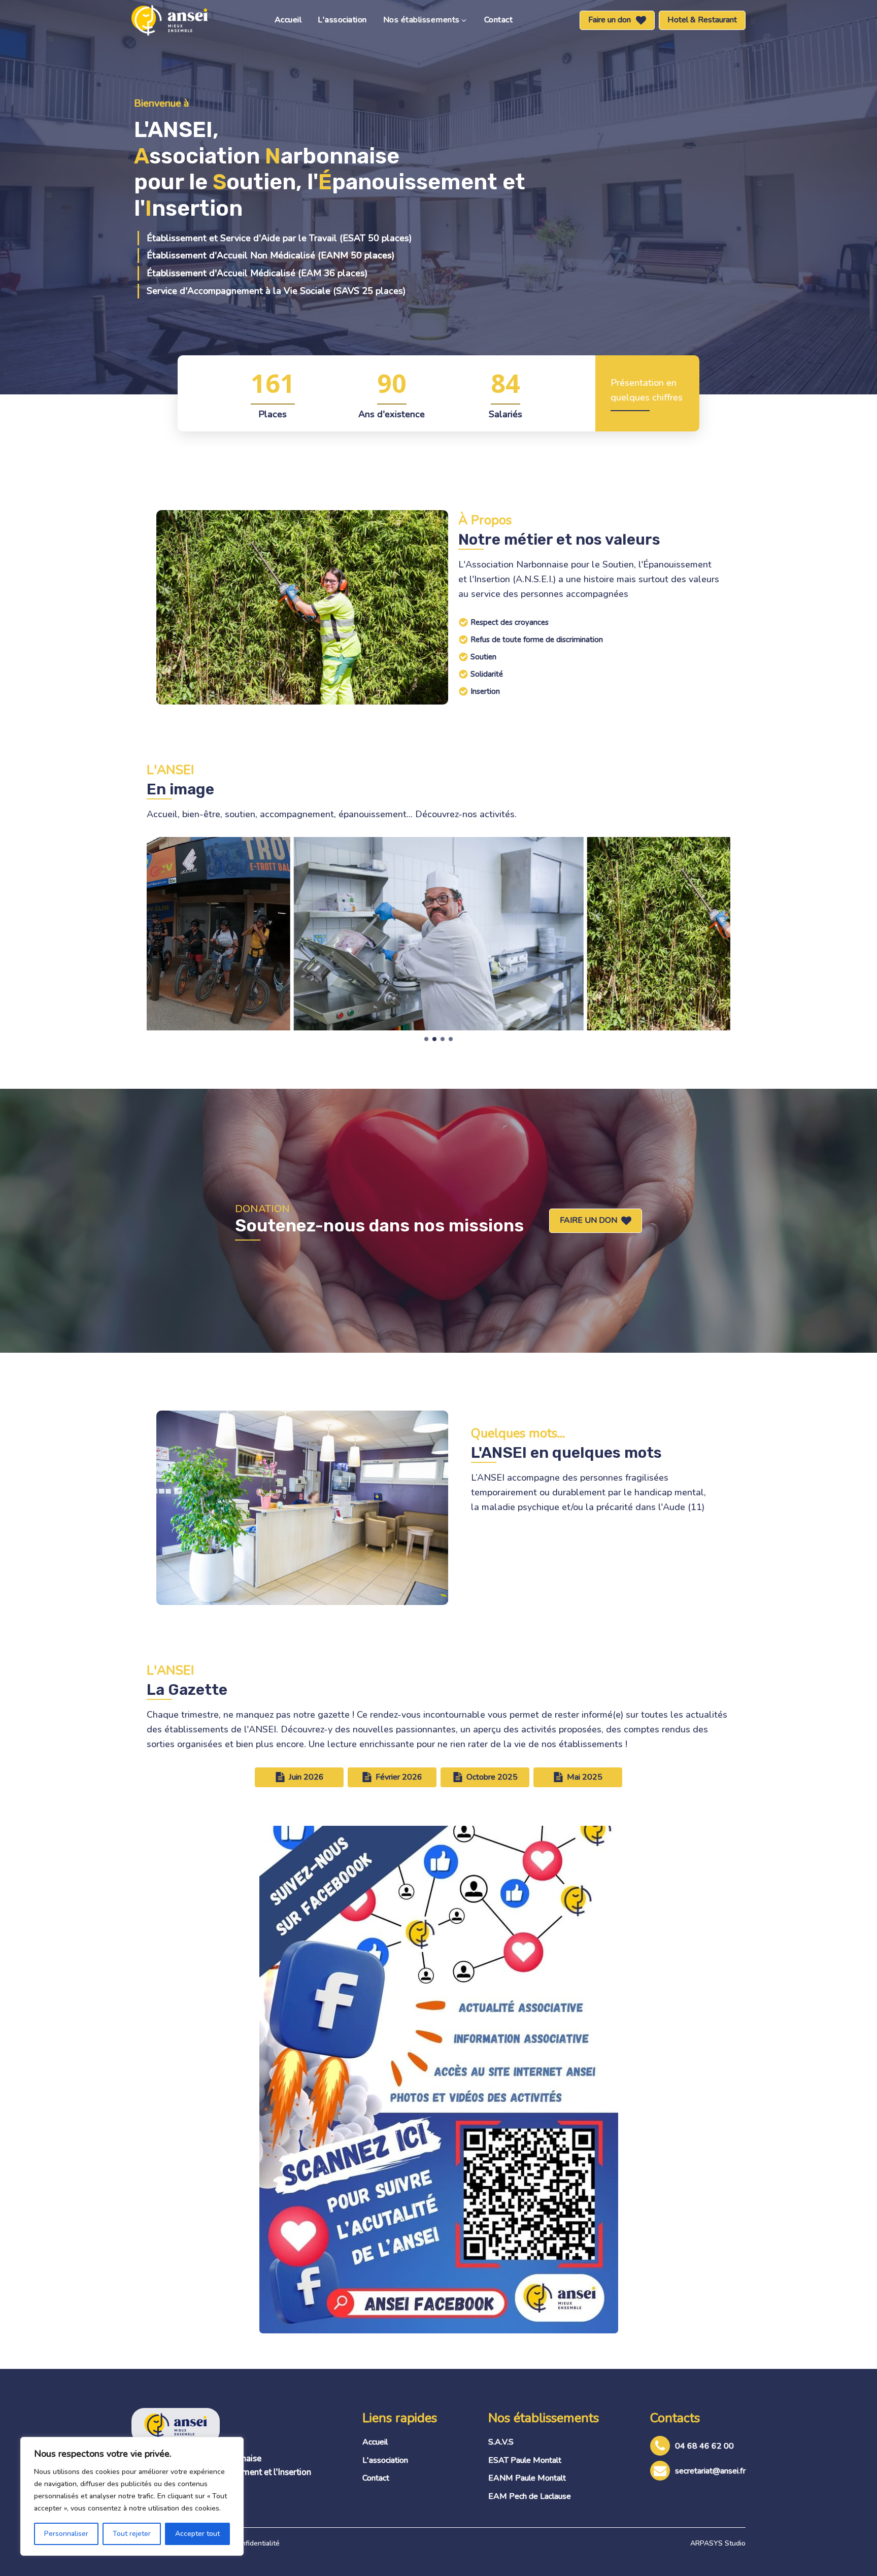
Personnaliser (66, 2534)
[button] (426, 20)
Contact (499, 20)
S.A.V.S (501, 2442)
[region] (132, 2496)
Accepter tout (197, 2534)
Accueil (288, 20)
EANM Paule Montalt (527, 2478)
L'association (342, 20)
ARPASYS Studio (718, 2543)
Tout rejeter (132, 2534)
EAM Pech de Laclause (530, 2496)
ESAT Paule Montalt (525, 2460)
